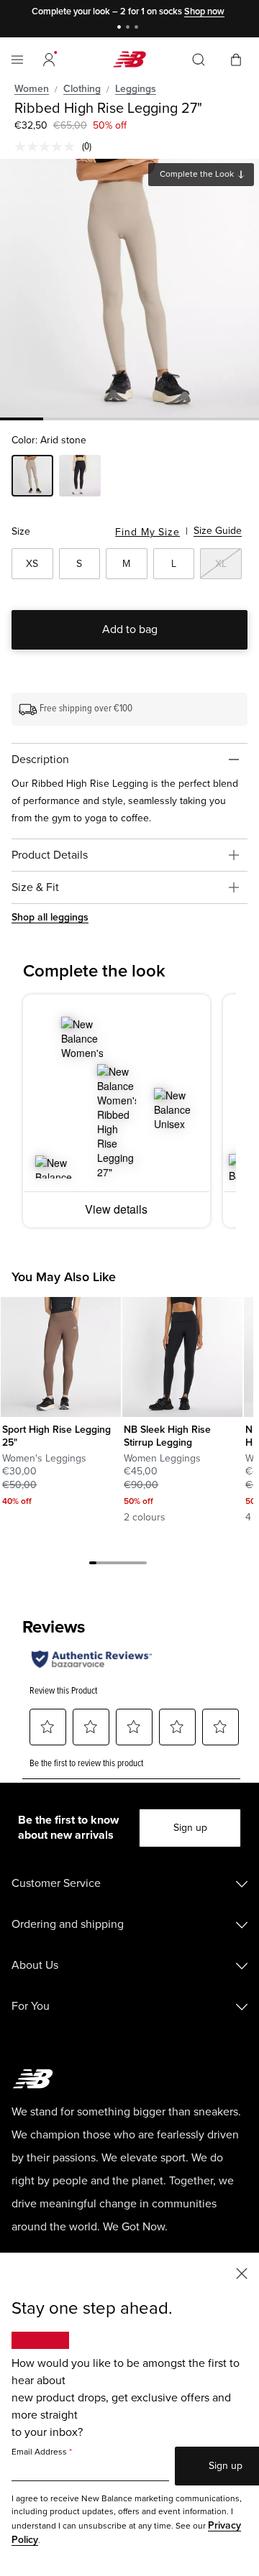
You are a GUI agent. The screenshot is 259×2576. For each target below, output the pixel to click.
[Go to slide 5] (122, 1565)
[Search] (199, 60)
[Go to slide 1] (121, 28)
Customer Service (56, 1883)
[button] (49, 60)
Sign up (190, 1828)
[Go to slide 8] (143, 1565)
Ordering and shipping (68, 1924)
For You (31, 2006)
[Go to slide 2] (129, 28)
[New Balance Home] (129, 59)
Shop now (199, 11)
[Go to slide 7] (136, 1565)
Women (32, 89)
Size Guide (218, 531)
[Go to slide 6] (129, 1565)
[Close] (242, 2272)
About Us (35, 1965)
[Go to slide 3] (138, 28)
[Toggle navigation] (17, 60)
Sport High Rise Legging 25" (56, 1436)
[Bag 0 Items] (236, 59)
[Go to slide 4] (114, 1565)
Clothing (82, 89)
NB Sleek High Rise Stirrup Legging (167, 1436)
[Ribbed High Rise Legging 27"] (129, 288)
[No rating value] (48, 147)
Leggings (136, 89)
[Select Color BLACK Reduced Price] (80, 478)
